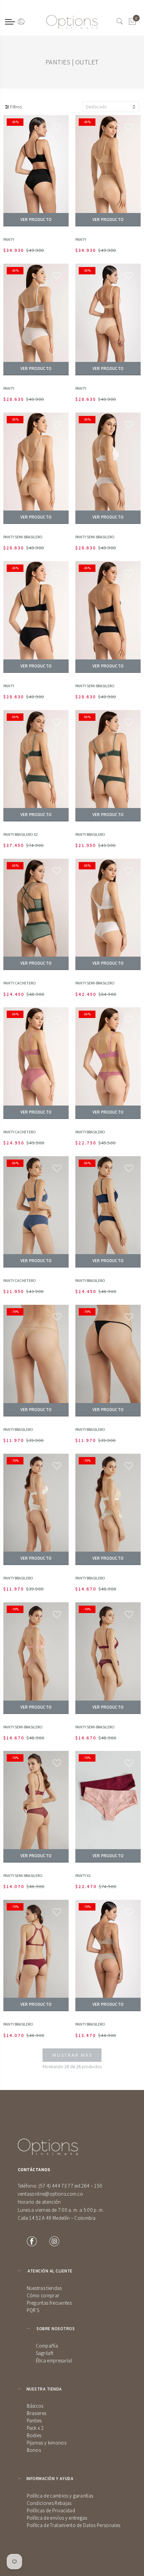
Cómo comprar (43, 2295)
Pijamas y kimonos (47, 2443)
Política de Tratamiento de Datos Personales (74, 2525)
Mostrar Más (73, 2055)
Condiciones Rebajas (49, 2503)
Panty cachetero (20, 983)
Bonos (34, 2450)
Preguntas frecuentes (49, 2303)
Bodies (34, 2435)
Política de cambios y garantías (60, 2496)
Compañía (47, 2346)
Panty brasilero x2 (21, 834)
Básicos (35, 2406)
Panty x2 (83, 1875)
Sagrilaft (45, 2353)
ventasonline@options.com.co (51, 2194)
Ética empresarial (54, 2360)
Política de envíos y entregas (57, 2518)
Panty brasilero (90, 834)
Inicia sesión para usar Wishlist (57, 127)
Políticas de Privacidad (51, 2510)
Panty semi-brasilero (23, 537)
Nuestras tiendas (44, 2288)
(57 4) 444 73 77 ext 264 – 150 (70, 2186)
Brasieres (37, 2413)
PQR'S (33, 2310)
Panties (34, 2421)
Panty (9, 239)
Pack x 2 (35, 2428)
